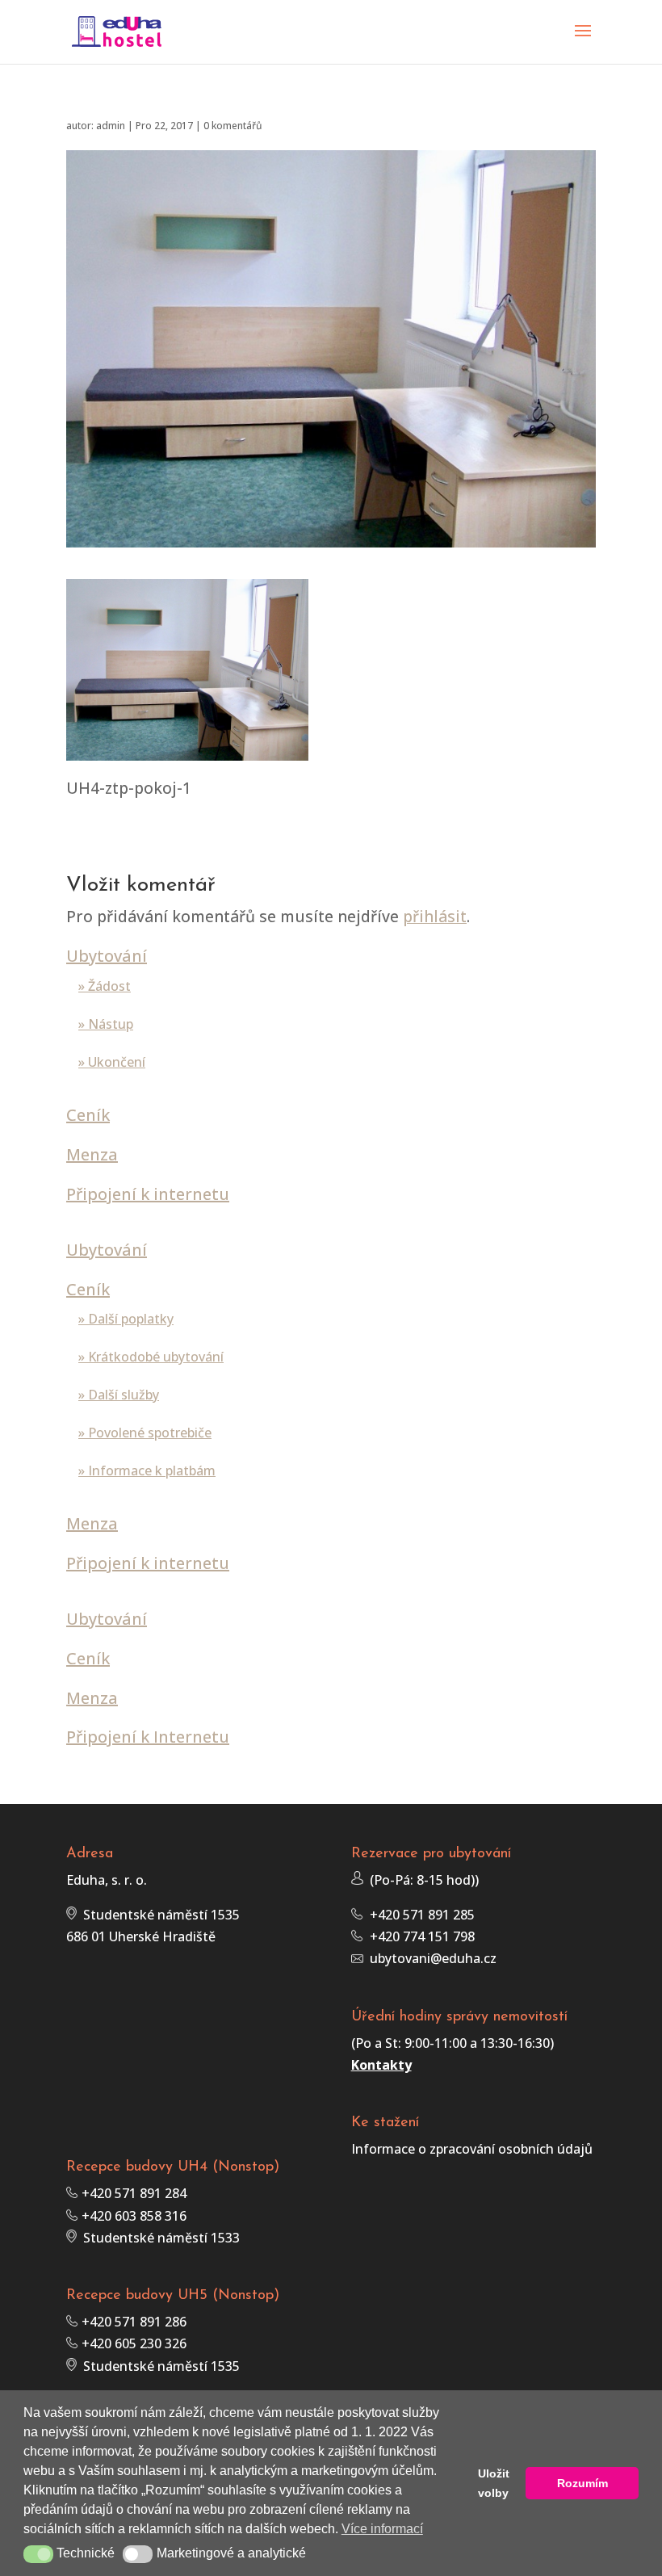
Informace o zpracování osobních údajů (472, 2149)
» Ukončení (112, 1062)
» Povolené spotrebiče (145, 1433)
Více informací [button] (382, 2529)
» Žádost (105, 986)
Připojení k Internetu (148, 1737)
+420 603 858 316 (132, 2216)
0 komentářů (233, 126)
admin (111, 126)
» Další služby (119, 1395)
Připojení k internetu (148, 1194)
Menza (92, 1154)
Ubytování (107, 956)
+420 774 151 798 (419, 1936)
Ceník (88, 1115)
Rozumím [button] (582, 2483)
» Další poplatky (126, 1319)
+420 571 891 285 (419, 1915)
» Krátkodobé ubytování (151, 1357)
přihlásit (435, 916)
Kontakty (381, 2065)
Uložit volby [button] (494, 2483)
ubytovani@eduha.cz (430, 1958)
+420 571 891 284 (132, 2193)
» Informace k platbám (147, 1471)
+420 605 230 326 (132, 2343)
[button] (38, 2554)
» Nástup (106, 1024)
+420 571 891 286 (132, 2322)
